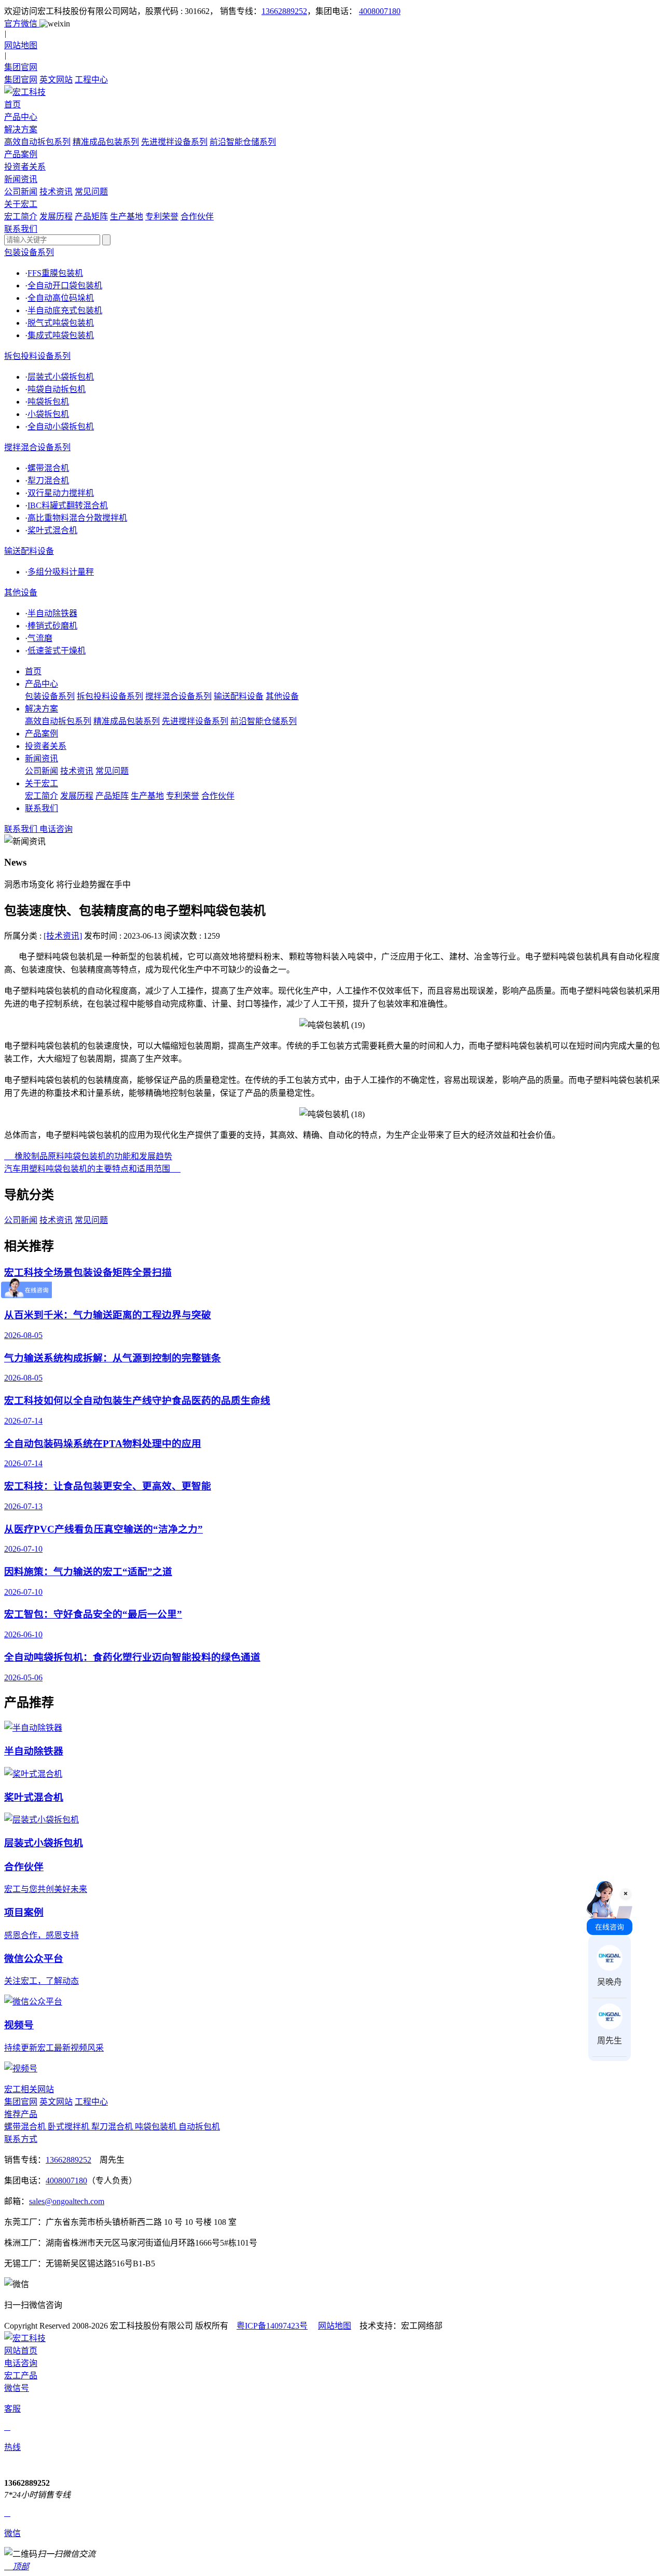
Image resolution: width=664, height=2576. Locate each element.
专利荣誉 (162, 217)
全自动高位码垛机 (61, 298)
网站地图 (335, 2326)
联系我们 (41, 808)
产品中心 (41, 684)
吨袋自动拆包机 (57, 389)
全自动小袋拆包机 (61, 427)
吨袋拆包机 (48, 402)
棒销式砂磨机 (52, 626)
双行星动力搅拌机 (61, 493)
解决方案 (41, 709)
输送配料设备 (29, 551)
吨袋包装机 (157, 2127)
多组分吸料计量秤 (61, 572)
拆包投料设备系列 (37, 356)
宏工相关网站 (29, 2089)
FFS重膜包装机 (55, 273)
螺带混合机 (48, 468)
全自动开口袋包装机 (65, 286)
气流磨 (40, 638)
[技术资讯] (63, 936)
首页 (33, 671)
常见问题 (91, 192)
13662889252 (284, 11)
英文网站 (56, 80)
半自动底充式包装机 (65, 310)
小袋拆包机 (48, 414)
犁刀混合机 (48, 481)
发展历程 (56, 217)
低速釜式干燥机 (57, 651)
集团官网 (21, 80)
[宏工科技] (332, 91)
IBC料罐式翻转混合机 (68, 505)
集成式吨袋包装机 (61, 335)
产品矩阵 (91, 217)
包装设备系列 (29, 252)
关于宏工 (41, 783)
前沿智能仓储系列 (243, 142)
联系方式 (21, 2139)
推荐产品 (21, 2114)
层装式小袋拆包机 (61, 377)
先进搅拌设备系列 (174, 142)
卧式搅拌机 (70, 2127)
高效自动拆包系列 (37, 142)
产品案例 (41, 734)
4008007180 (380, 11)
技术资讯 (56, 192)
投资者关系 (46, 746)
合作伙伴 (197, 217)
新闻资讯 (41, 758)
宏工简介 (21, 217)
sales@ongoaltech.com (67, 2201)
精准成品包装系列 (106, 142)
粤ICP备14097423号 (272, 2326)
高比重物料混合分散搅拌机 (77, 518)
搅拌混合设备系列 (37, 447)
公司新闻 (21, 192)
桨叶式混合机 (52, 530)
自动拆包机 (199, 2127)
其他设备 (21, 593)
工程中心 (91, 80)
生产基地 (127, 217)
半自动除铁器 (52, 613)
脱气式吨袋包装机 (61, 323)
